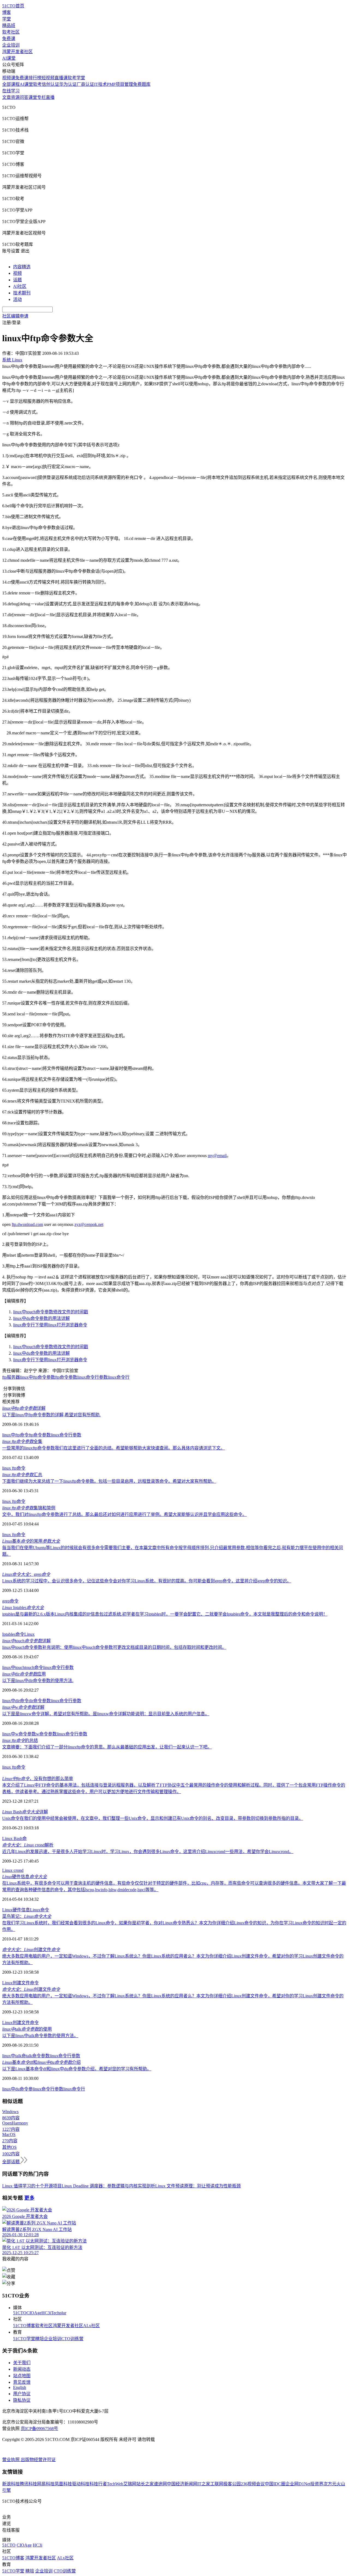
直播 (50, 97)
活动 (17, 299)
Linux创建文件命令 (20, 1983)
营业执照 (11, 2460)
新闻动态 (22, 2369)
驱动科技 (81, 2484)
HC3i (46, 2313)
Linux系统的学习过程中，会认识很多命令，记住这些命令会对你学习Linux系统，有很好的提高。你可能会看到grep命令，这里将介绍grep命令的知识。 (147, 1581)
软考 (37, 84)
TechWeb (115, 2484)
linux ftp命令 (14, 1468)
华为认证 (68, 84)
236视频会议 (253, 2484)
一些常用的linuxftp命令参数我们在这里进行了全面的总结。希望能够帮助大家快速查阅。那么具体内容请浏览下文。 (114, 1448)
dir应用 (24, 1674)
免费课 (9, 39)
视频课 (9, 78)
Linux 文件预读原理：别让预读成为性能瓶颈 (198, 2186)
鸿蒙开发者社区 (17, 52)
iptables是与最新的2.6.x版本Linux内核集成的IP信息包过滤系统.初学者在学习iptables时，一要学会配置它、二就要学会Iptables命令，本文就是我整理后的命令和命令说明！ (165, 1614)
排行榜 (35, 78)
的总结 (20, 1740)
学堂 (7, 19)
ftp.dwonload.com (27, 1224)
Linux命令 (40, 1910)
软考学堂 (76, 78)
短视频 (48, 78)
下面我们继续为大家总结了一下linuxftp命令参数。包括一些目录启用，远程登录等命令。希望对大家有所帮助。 (109, 1481)
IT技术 (100, 84)
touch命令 (34, 1667)
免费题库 (142, 84)
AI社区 (20, 286)
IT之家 (204, 2484)
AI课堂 (9, 58)
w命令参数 (46, 1734)
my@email (217, 1156)
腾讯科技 (28, 2484)
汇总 (22, 1475)
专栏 (41, 97)
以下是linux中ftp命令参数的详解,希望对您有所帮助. (51, 1415)
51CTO (20, 2313)
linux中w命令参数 (19, 1734)
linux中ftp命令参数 (37, 1377)
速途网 (160, 2484)
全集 (22, 1441)
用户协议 (22, 2394)
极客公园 (232, 2484)
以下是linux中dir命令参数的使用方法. (38, 1681)
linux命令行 (119, 1377)
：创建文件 (31, 1950)
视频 (17, 273)
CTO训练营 (72, 2339)
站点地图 (22, 2376)
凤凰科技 (63, 2484)
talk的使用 (27, 2029)
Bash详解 (25, 1812)
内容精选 (22, 267)
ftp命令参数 (66, 1377)
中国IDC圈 (275, 2484)
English (20, 2387)
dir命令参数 (40, 1701)
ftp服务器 (11, 1377)
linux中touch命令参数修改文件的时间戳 (51, 1312)
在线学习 (11, 91)
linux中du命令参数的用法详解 (41, 1318)
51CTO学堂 (24, 2339)
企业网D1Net (298, 2484)
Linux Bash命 (14, 1838)
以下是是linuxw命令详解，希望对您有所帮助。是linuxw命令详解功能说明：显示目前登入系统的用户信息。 (106, 1714)
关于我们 (22, 2363)
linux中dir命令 (15, 1701)
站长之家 (145, 2484)
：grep (26, 1574)
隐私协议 (22, 2400)
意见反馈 (22, 2382)
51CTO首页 (13, 6)
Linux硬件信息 (16, 1910)
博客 (7, 12)
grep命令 (10, 1601)
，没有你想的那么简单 (38, 1779)
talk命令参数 (38, 2056)
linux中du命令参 (17, 2089)
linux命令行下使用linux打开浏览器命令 (50, 1325)
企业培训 (11, 45)
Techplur (59, 2313)
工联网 (217, 2484)
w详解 (23, 1707)
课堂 (33, 97)
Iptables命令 (13, 1634)
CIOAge (34, 2313)
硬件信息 (25, 1877)
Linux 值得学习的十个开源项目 (32, 2186)
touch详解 (26, 1641)
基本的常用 (31, 1541)
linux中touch (13, 1667)
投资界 (317, 2484)
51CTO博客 (24, 2326)
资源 (15, 97)
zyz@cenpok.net (89, 1224)
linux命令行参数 (92, 1377)
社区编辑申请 (15, 316)
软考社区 (11, 32)
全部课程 (11, 84)
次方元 (330, 2484)
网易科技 (46, 2484)
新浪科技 (11, 2484)
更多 (29, 2198)
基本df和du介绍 (41, 2062)
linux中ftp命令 (15, 1435)
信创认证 (50, 84)
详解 (24, 1408)
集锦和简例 (29, 1508)
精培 (40, 2339)
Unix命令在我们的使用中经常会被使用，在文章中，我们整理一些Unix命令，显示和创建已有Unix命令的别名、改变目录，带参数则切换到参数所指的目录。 (153, 1818)
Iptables (23, 1608)
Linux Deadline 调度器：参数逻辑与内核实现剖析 (108, 2186)
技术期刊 (22, 293)
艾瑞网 (130, 2484)
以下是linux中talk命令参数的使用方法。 (40, 2036)
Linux (29, 1634)
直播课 (61, 78)
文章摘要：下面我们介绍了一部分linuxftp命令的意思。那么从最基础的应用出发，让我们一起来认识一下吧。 (107, 1747)
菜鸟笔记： (27, 1916)
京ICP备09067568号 (39, 2429)
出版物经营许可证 (38, 2460)
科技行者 (98, 2484)
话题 (17, 280)
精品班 (9, 25)
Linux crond (13, 1870)
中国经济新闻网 (182, 2484)
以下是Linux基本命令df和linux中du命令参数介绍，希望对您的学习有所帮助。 (77, 2069)
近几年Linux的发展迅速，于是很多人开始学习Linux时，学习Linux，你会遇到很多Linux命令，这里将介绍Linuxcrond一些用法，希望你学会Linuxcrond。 (148, 1852)
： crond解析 (28, 1845)
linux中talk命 (14, 2056)
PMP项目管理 (120, 84)
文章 (7, 97)
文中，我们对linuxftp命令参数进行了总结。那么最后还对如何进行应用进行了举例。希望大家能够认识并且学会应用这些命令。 (124, 1514)
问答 (24, 97)
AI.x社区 (91, 2326)
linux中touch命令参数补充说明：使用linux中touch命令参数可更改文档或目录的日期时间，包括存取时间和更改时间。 (114, 1647)
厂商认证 (85, 84)
